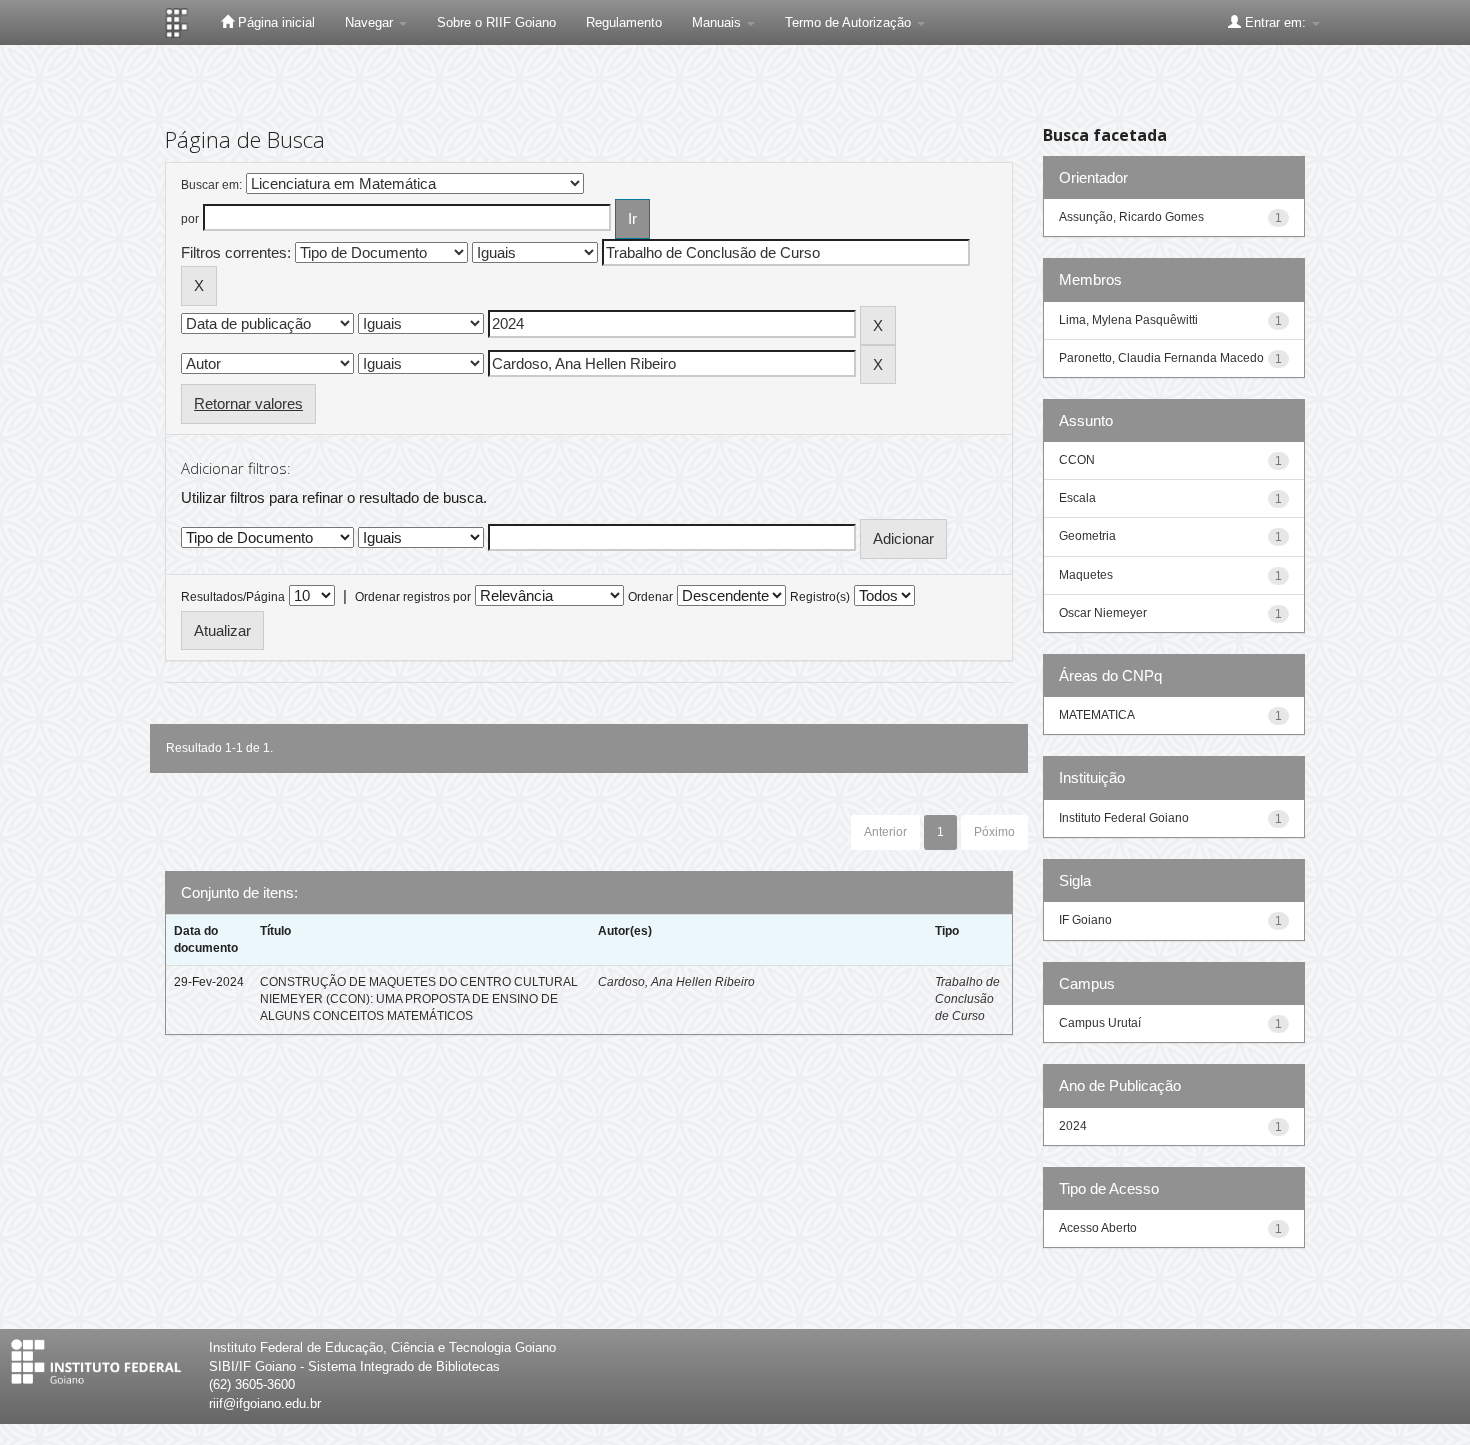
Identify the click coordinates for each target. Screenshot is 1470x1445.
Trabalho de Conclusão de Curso (967, 999)
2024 (1073, 1126)
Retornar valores (248, 403)
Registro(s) (820, 597)
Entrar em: (1275, 22)
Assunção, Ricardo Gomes (1131, 217)
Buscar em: (211, 185)
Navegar (371, 22)
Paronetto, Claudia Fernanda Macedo (1161, 358)
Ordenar (650, 597)
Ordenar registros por (413, 597)
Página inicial (274, 22)
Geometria (1087, 536)
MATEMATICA (1097, 715)
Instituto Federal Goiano (1124, 818)
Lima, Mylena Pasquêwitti (1128, 320)
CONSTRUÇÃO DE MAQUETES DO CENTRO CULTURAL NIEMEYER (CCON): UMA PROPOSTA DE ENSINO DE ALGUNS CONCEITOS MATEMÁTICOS (419, 999)
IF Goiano (1085, 920)
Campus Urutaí (1100, 1023)
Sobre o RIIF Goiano (496, 22)
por (190, 219)
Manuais (718, 22)
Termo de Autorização (850, 22)
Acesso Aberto (1098, 1228)
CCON (1077, 460)
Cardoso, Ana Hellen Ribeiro (676, 982)
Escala (1077, 498)
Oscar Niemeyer (1103, 613)
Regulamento (624, 22)
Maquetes (1086, 575)
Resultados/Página (233, 597)
